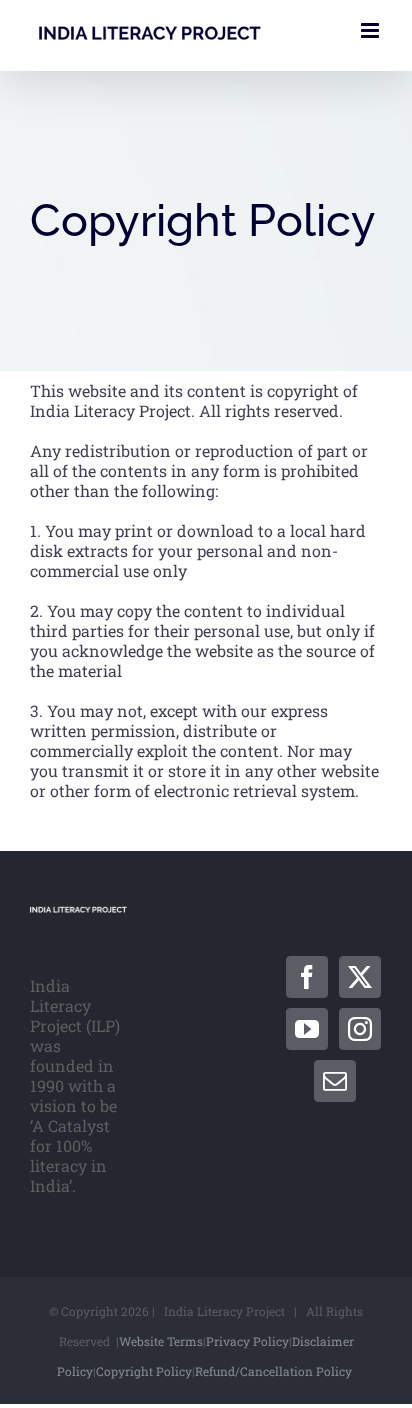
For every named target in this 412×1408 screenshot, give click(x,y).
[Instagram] (360, 1029)
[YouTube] (307, 1029)
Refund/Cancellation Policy (273, 1371)
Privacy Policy (247, 1341)
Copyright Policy (144, 1371)
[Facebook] (307, 977)
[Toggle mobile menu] (371, 30)
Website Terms (161, 1341)
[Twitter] (360, 977)
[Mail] (335, 1081)
